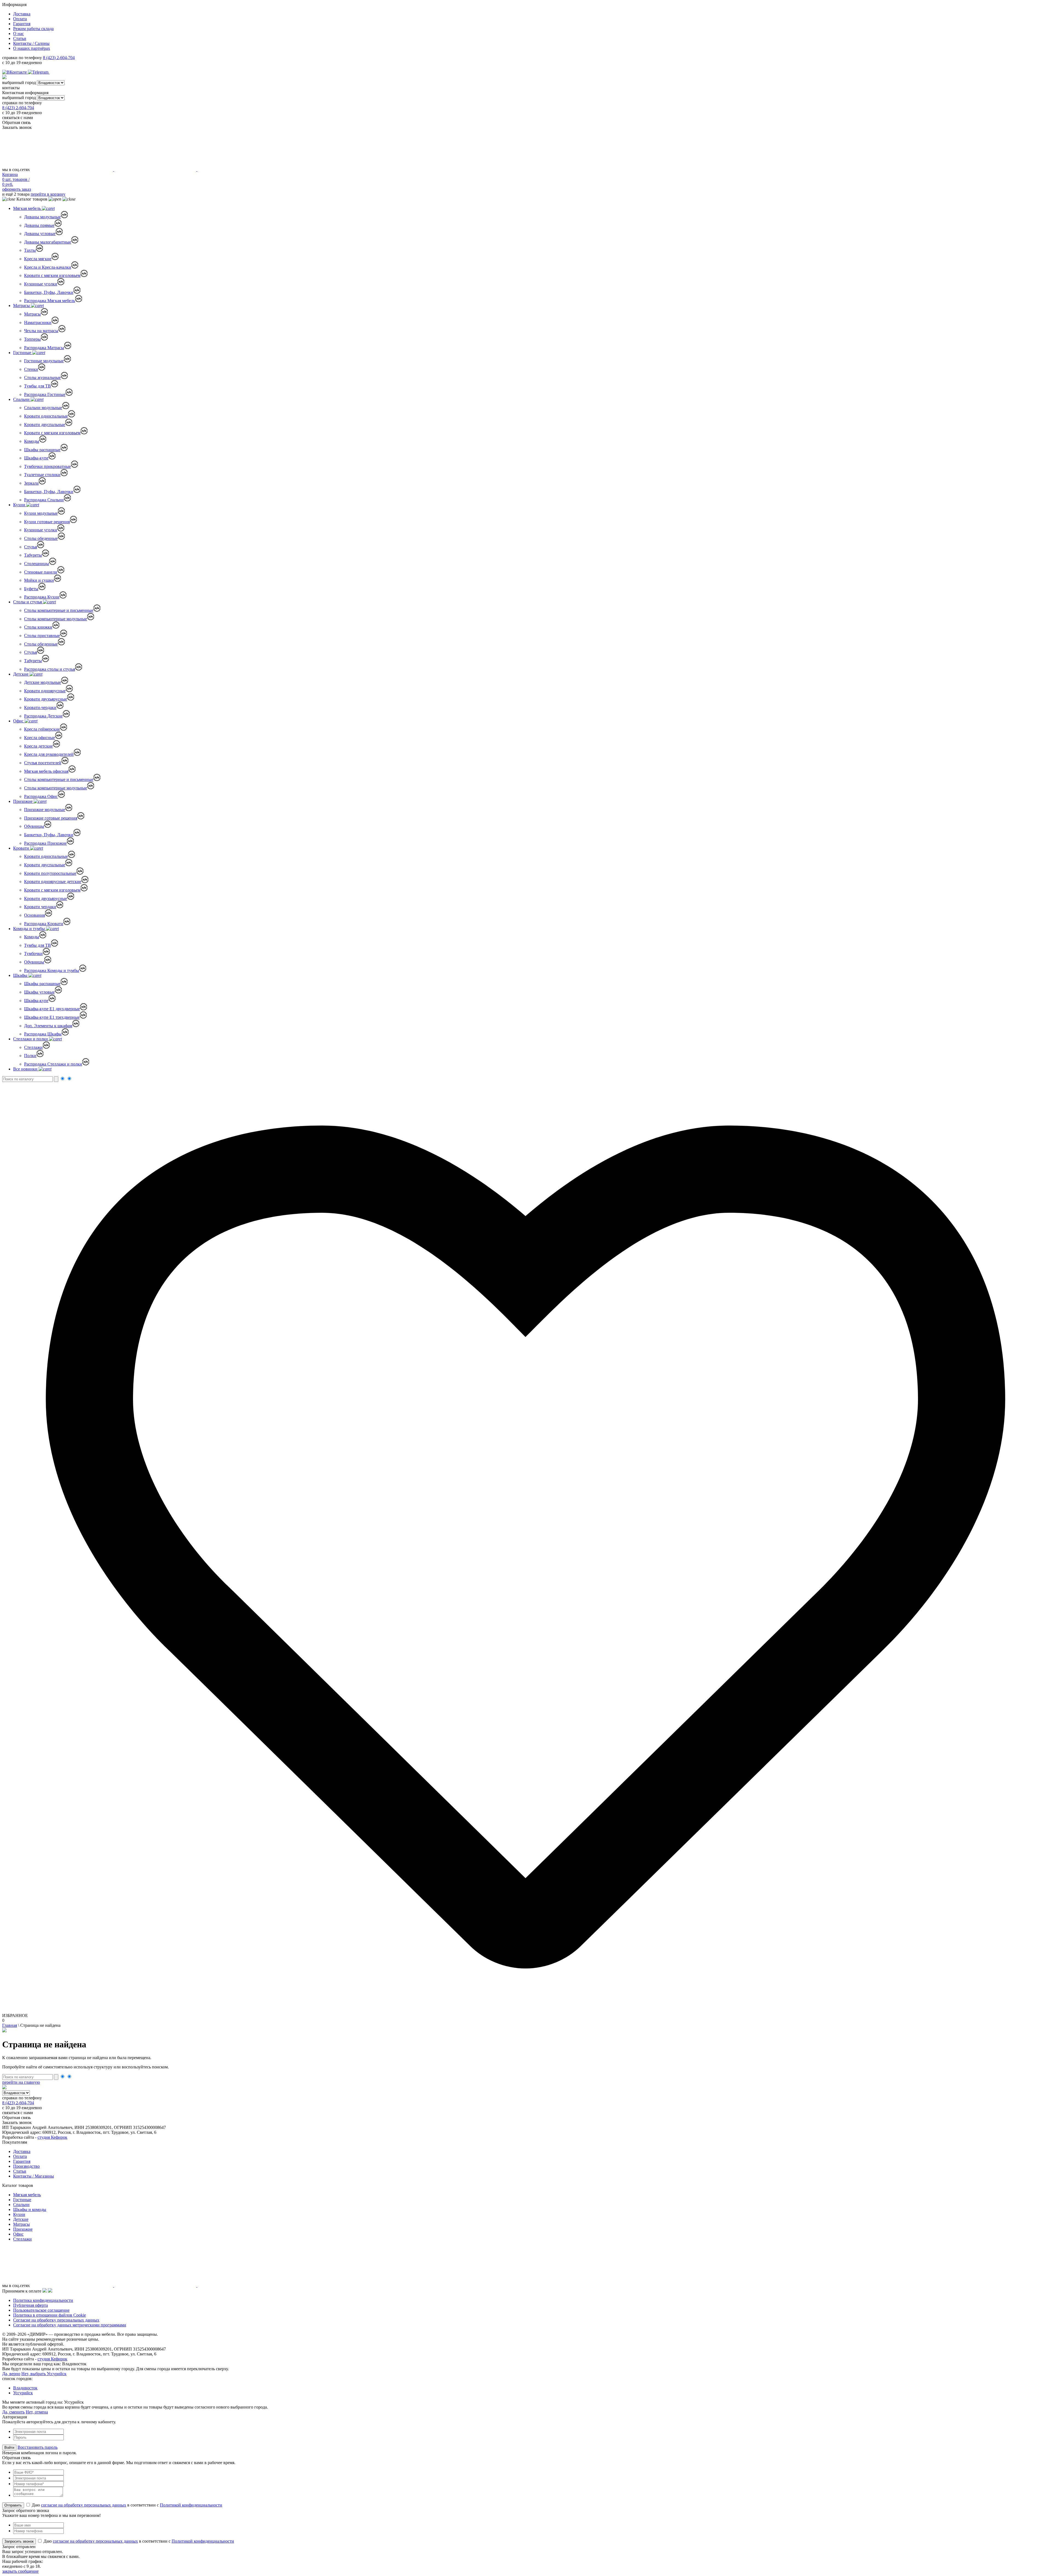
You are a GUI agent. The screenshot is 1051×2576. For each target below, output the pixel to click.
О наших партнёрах (32, 48)
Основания (34, 915)
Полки (30, 1056)
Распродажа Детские (43, 716)
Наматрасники (38, 322)
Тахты (30, 250)
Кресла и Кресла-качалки (48, 267)
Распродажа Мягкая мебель (50, 301)
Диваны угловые (40, 234)
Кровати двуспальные (45, 425)
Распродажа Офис (41, 796)
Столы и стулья (28, 602)
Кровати (22, 848)
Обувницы (34, 826)
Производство (26, 2166)
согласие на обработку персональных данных (84, 2505)
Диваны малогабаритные (48, 242)
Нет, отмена (37, 2412)
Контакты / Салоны (31, 43)
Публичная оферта (31, 2305)
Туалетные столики (42, 475)
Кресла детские (38, 746)
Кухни (20, 505)
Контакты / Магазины (34, 2176)
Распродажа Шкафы (43, 1034)
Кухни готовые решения (47, 522)
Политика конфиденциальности (43, 2300)
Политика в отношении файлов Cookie (50, 2315)
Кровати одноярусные (45, 691)
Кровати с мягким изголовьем (52, 275)
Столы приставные (42, 636)
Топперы (32, 339)
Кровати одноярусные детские (53, 882)
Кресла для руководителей (49, 754)
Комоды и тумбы (30, 929)
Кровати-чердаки (40, 707)
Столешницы (37, 564)
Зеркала (31, 483)
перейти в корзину (48, 194)
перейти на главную (21, 2082)
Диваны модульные (42, 217)
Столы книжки (38, 627)
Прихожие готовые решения (51, 818)
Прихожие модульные (45, 810)
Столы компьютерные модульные (56, 619)
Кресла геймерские (42, 729)
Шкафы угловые (39, 992)
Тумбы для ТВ (37, 386)
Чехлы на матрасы (41, 331)
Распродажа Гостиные (45, 394)
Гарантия (22, 24)
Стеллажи (33, 1047)
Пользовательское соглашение (41, 2310)
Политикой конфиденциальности (191, 2505)
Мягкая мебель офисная (46, 771)
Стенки (31, 369)
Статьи (20, 38)
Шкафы (21, 975)
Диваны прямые (39, 225)
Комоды (32, 441)
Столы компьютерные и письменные (59, 610)
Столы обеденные (41, 538)
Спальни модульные (43, 408)
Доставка (22, 14)
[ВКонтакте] (15, 72)
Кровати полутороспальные (50, 873)
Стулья (31, 547)
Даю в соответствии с (126, 2505)
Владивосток (25, 2388)
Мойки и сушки (39, 580)
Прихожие (23, 801)
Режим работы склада (33, 29)
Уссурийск (23, 2393)
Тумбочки (33, 953)
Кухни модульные (41, 513)
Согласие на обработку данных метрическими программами (70, 2325)
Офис (19, 721)
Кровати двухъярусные (46, 699)
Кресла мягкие (38, 259)
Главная (10, 2025)
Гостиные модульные (44, 361)
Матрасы (22, 306)
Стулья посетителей (43, 763)
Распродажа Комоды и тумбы (52, 970)
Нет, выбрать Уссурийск (44, 2374)
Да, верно (11, 2374)
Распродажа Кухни (42, 597)
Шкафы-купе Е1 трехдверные (52, 1017)
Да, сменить (13, 2412)
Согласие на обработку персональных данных (56, 2320)
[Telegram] (39, 72)
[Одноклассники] (52, 72)
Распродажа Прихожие (45, 843)
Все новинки (26, 1069)
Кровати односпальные (46, 416)
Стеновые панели (41, 572)
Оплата (20, 19)
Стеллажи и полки (31, 1039)
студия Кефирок (52, 2137)
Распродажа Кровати (44, 924)
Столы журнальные (42, 377)
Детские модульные (43, 682)
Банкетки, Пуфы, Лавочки (49, 292)
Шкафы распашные (42, 450)
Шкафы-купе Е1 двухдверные (52, 1009)
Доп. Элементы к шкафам (48, 1026)
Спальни (22, 399)
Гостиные (23, 353)
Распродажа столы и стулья (50, 669)
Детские (21, 674)
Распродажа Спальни (44, 500)
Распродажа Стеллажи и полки (53, 1064)
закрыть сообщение (20, 2571)
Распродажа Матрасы (44, 348)
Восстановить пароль (37, 2447)
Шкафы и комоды (30, 2209)
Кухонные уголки (41, 284)
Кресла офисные (40, 738)
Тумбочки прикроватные (47, 466)
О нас (18, 34)
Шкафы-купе (36, 458)
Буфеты (31, 589)
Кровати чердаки (40, 907)
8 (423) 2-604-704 (59, 58)
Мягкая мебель (28, 208)
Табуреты (33, 555)
